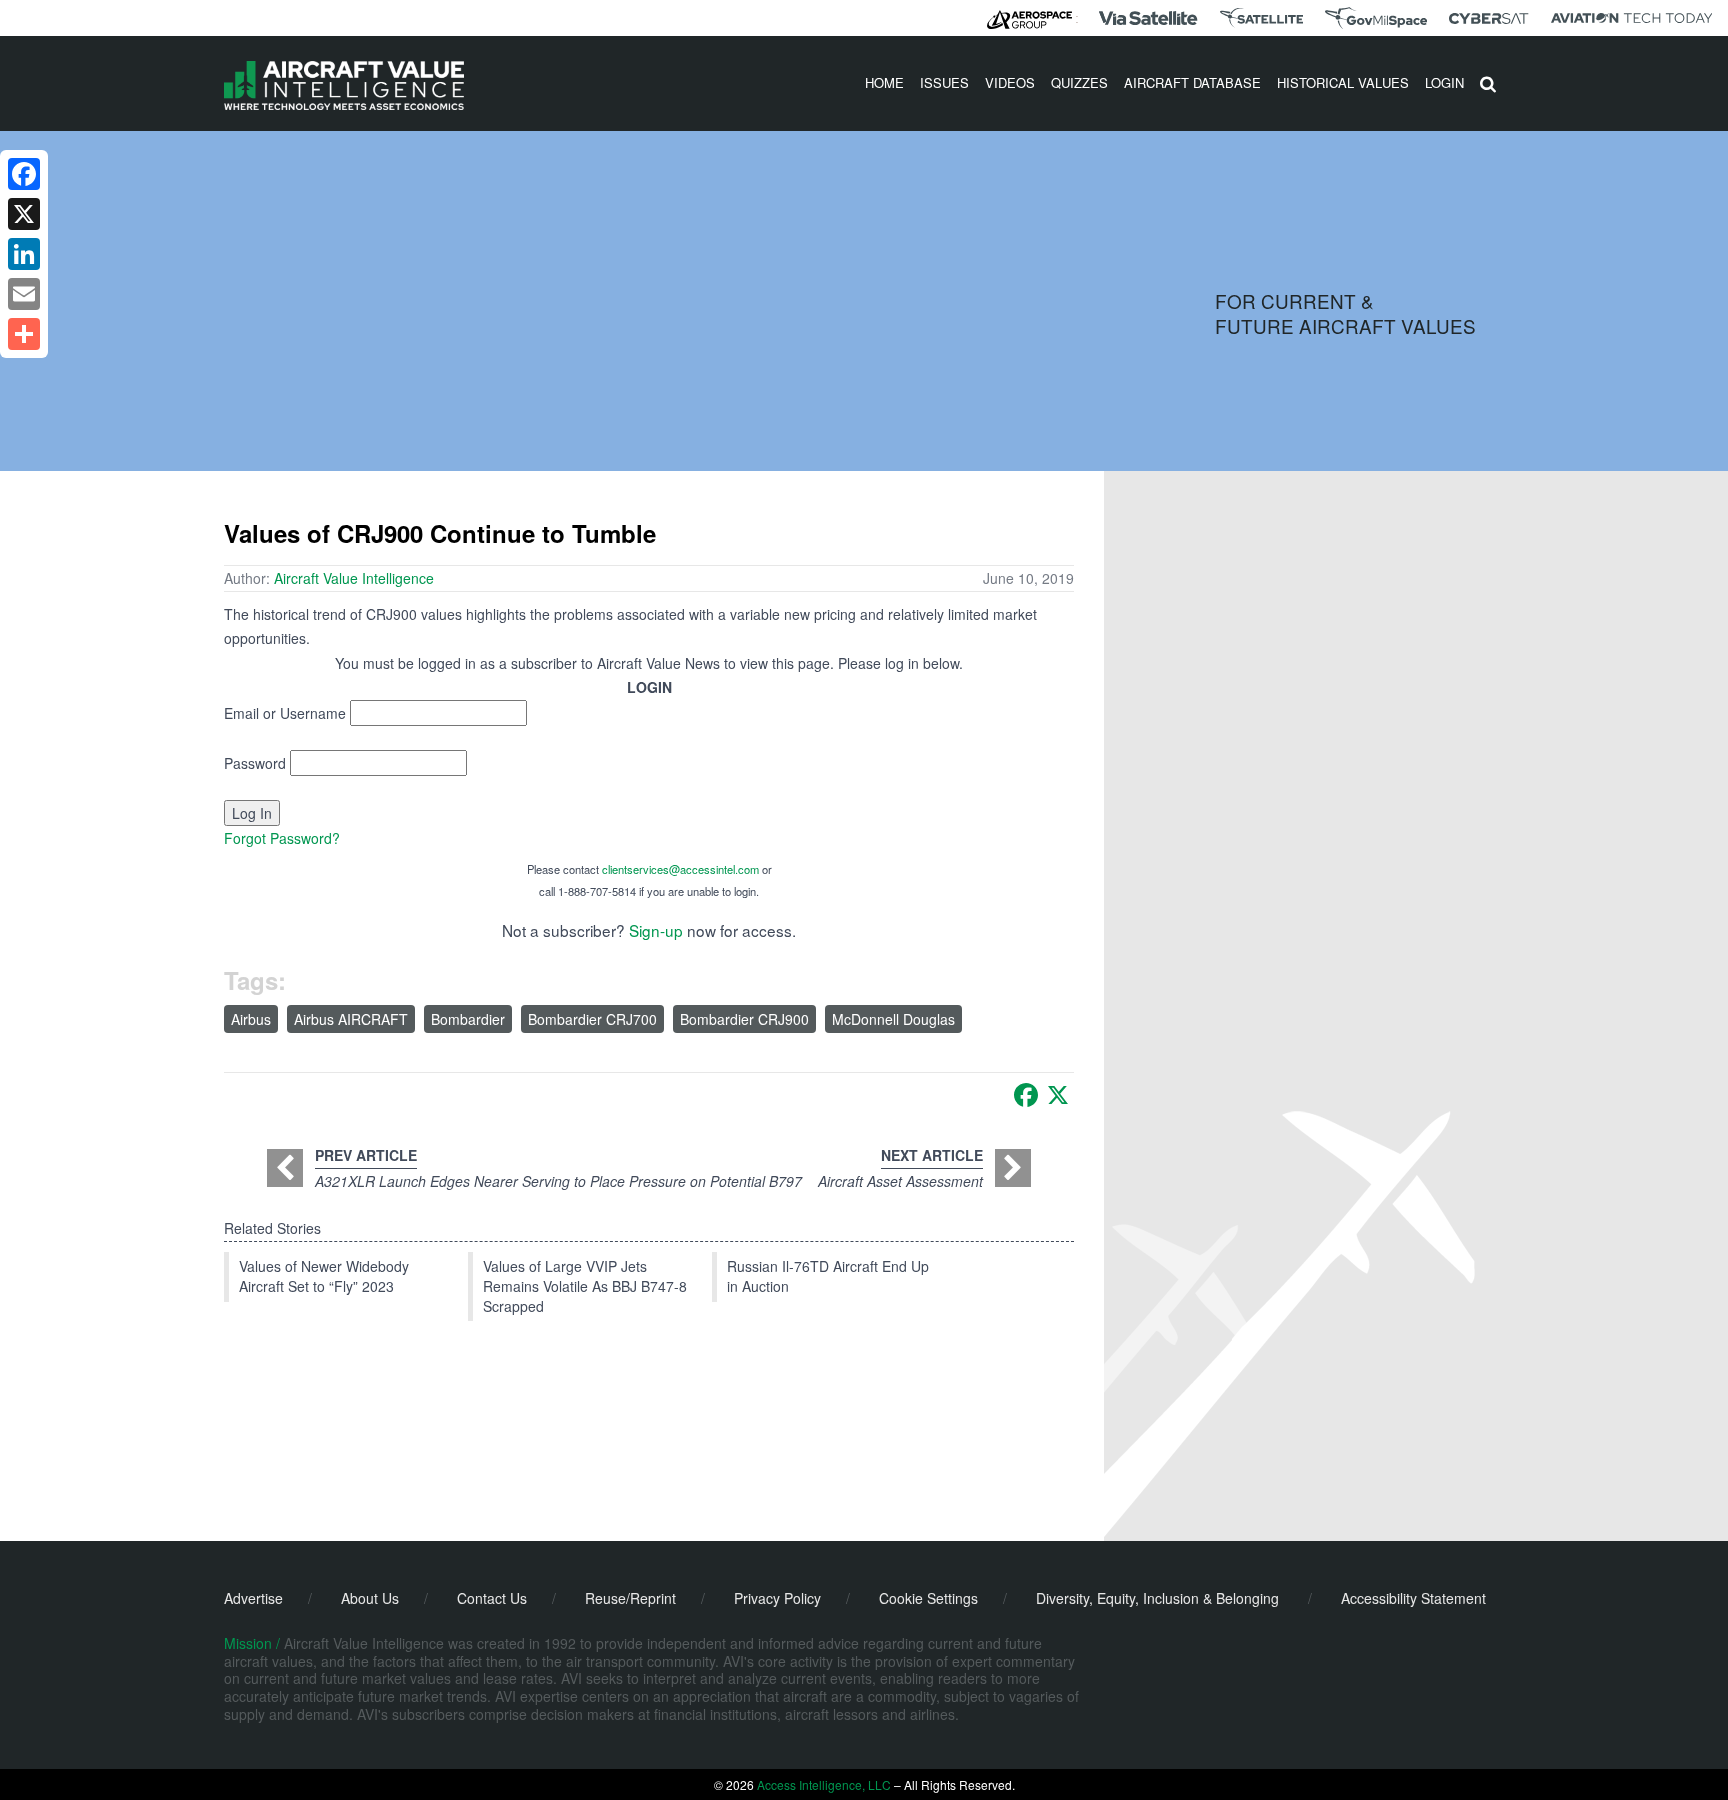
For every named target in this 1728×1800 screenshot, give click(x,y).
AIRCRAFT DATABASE (1192, 82)
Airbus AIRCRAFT (351, 1019)
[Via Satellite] (1148, 18)
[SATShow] (1261, 18)
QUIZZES (1079, 82)
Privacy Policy (777, 1598)
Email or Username (285, 713)
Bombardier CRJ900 (744, 1019)
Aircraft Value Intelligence (354, 578)
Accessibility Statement (1413, 1598)
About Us (370, 1598)
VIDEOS (1010, 82)
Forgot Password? (282, 838)
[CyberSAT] (1488, 18)
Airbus (251, 1019)
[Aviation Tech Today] (1632, 18)
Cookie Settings (928, 1598)
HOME (884, 82)
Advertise (253, 1598)
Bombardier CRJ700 (592, 1019)
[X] (1058, 1095)
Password (255, 763)
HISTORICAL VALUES (1343, 82)
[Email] (24, 294)
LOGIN (1444, 82)
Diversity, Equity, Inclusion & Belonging (1157, 1598)
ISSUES (944, 82)
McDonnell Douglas (893, 1019)
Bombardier (468, 1019)
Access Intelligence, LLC (824, 1784)
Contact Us (492, 1598)
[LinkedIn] (24, 254)
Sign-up (656, 930)
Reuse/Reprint (630, 1598)
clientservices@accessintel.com (680, 869)
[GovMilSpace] (1376, 18)
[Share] (24, 334)
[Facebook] (1026, 1095)
